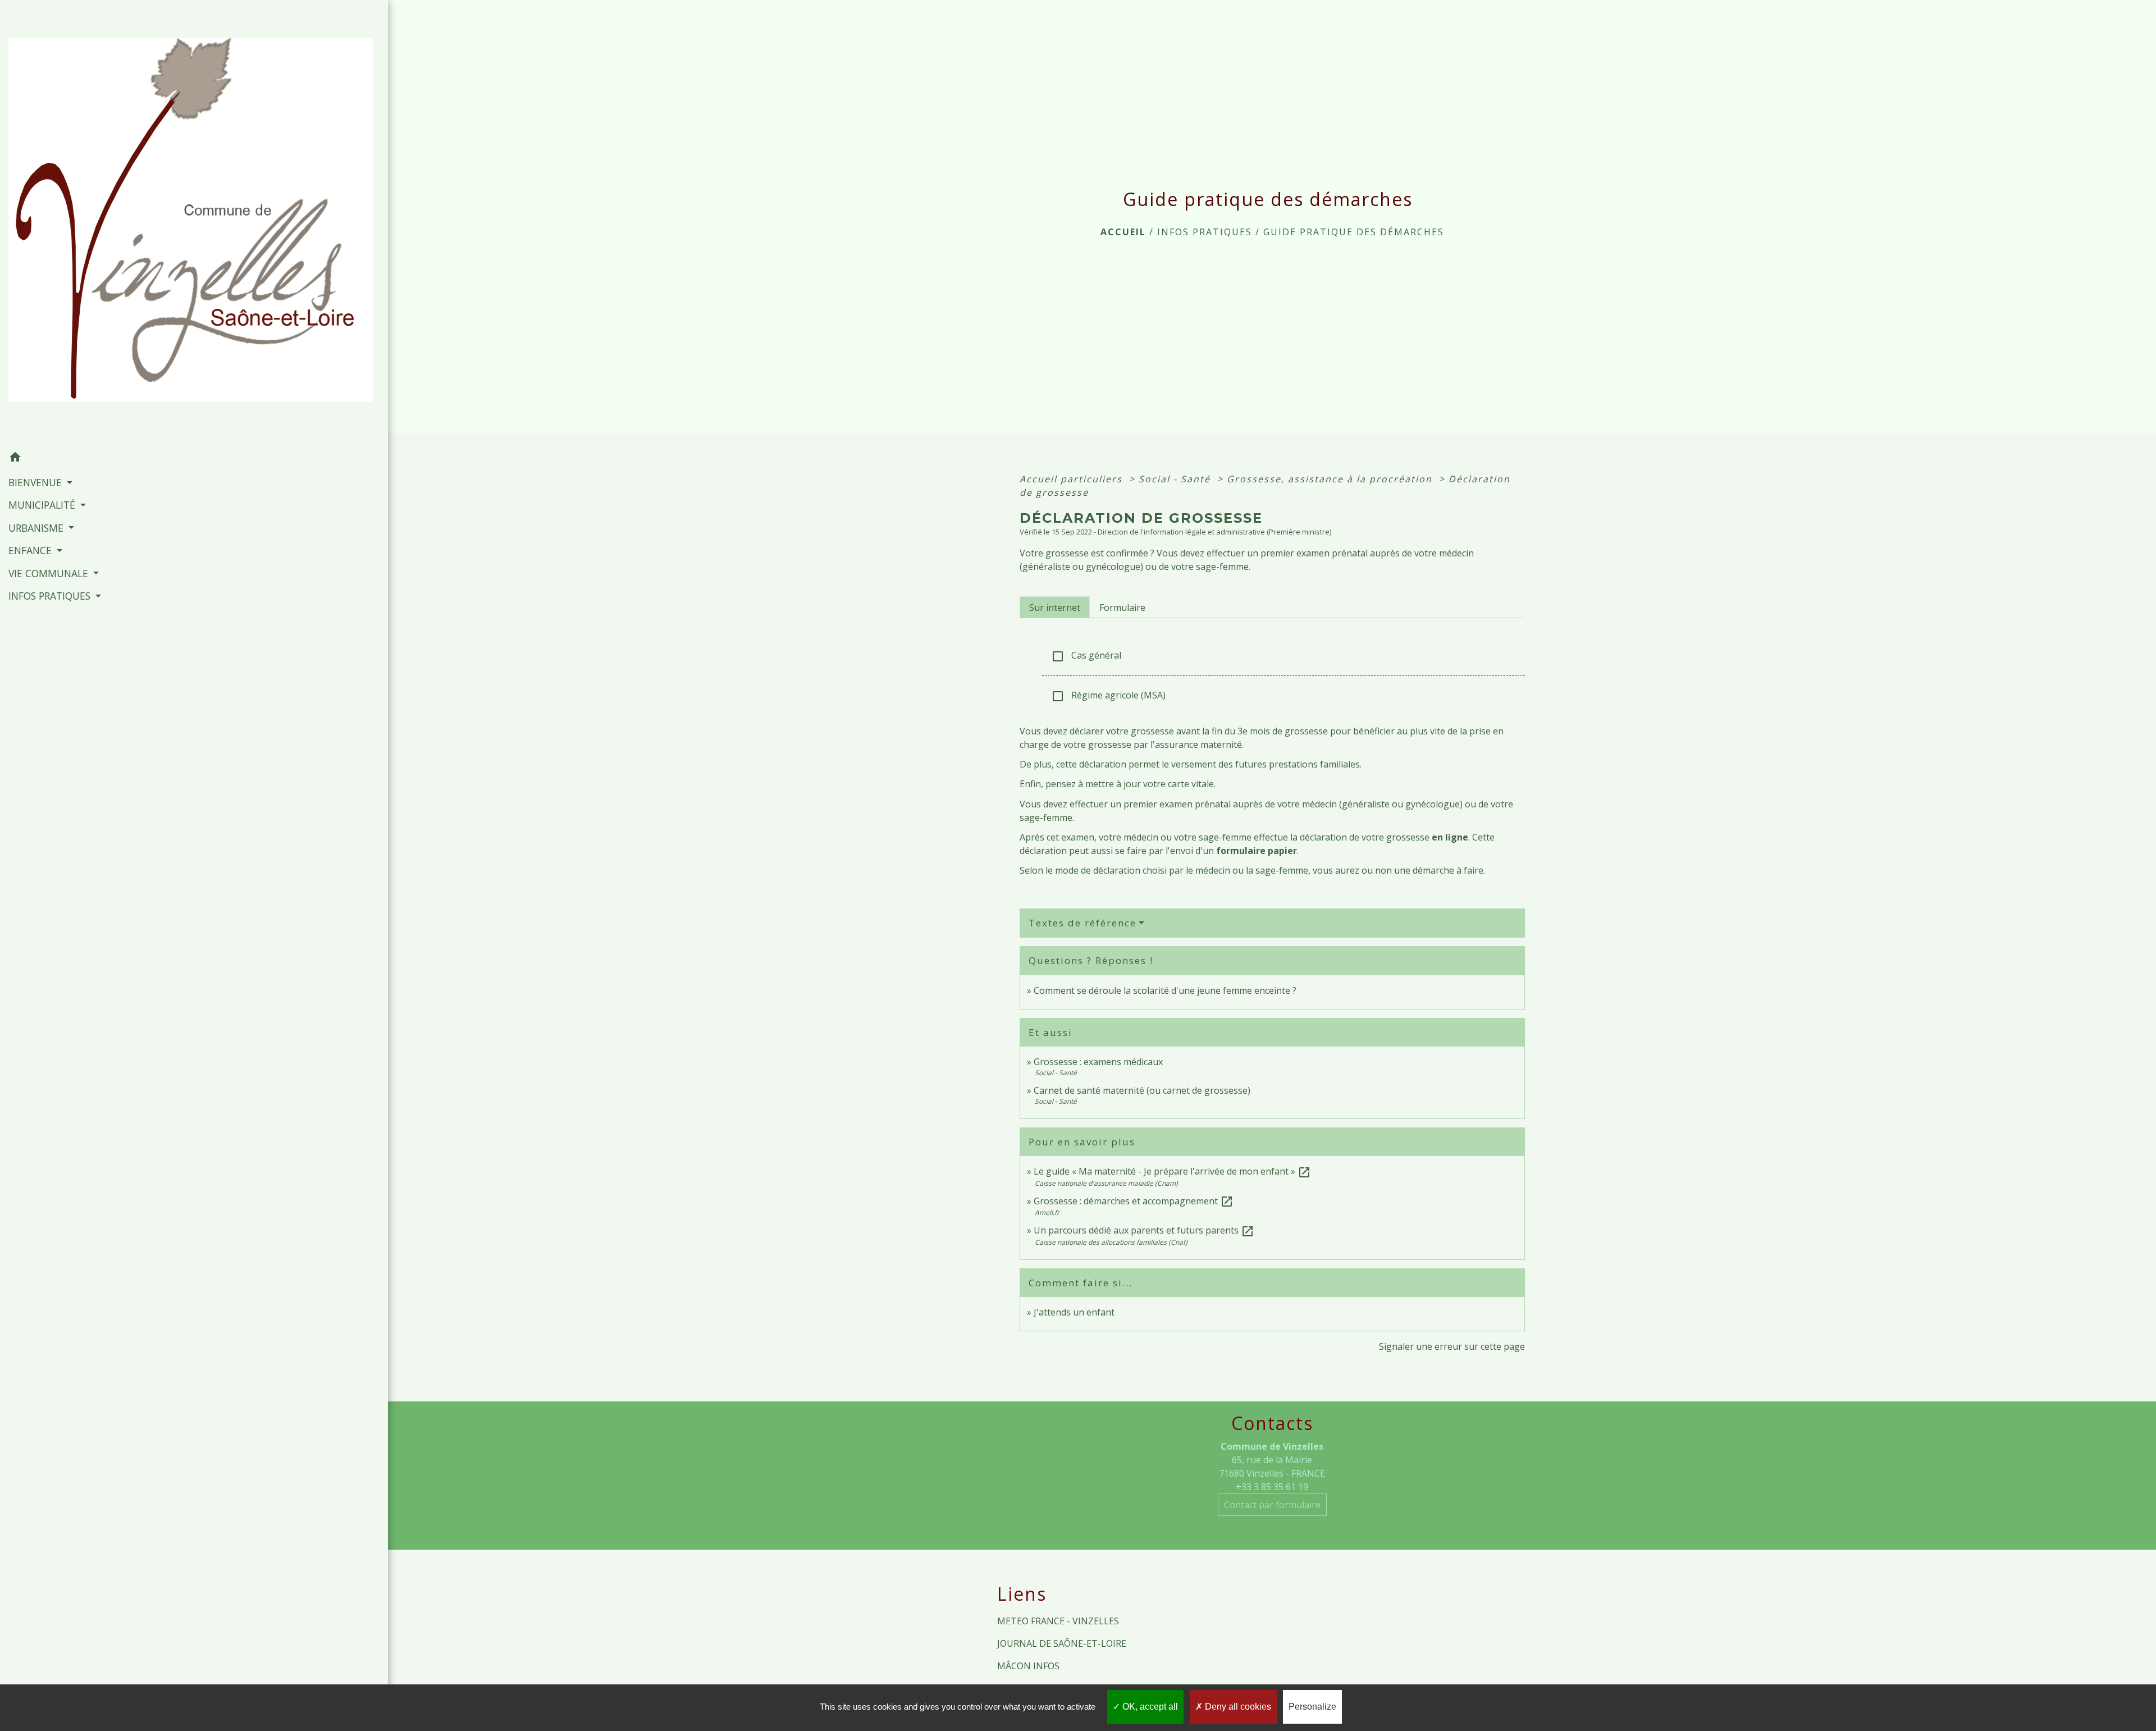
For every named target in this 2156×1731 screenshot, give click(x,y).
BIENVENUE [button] (36, 482)
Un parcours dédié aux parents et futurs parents (1144, 1230)
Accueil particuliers (1073, 479)
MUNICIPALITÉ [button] (43, 505)
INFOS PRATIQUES (1205, 232)
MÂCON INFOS (1028, 1666)
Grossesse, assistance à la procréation (1331, 479)
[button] (194, 459)
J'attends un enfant (1074, 1312)
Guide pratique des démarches (1354, 232)
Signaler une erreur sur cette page (1452, 1346)
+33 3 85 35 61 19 (1272, 1487)
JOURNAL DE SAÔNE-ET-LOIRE (1062, 1643)
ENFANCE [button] (31, 550)
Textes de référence (1082, 923)
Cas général (1086, 656)
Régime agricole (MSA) (1108, 696)
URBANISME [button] (37, 528)
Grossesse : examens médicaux (1098, 1062)
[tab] (1055, 607)
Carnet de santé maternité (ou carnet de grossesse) (1142, 1090)
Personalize (1312, 1707)
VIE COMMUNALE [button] (50, 573)
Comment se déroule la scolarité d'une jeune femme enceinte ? (1165, 990)
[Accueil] (194, 223)
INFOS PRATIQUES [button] (51, 596)
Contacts (1272, 1423)
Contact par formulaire (1272, 1505)
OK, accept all (1149, 1707)
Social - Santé (1176, 479)
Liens (1022, 1594)
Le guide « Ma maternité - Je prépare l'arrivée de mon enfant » (1172, 1171)
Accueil (1123, 232)
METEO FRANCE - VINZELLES (1058, 1621)
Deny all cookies (1237, 1707)
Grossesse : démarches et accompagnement (1134, 1201)
